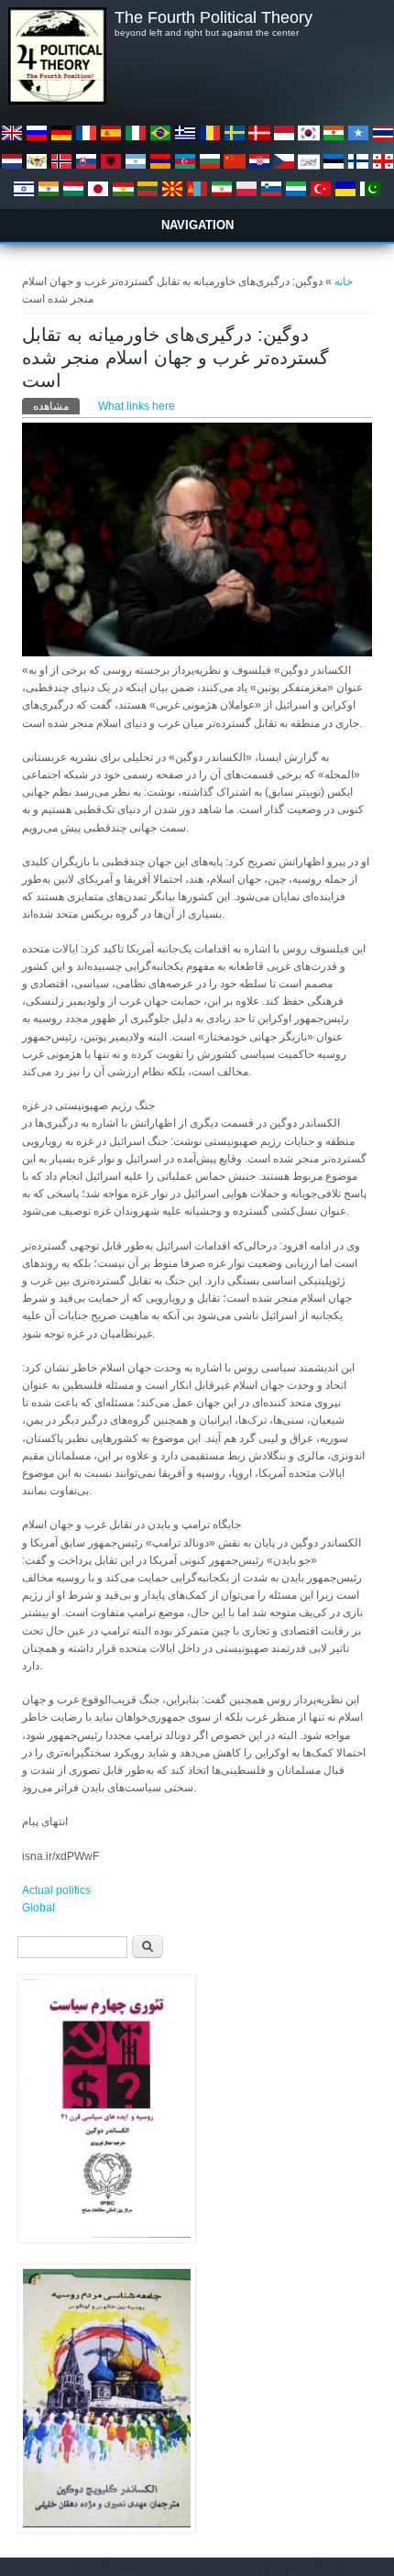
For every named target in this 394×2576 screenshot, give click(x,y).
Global (38, 1908)
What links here (137, 406)
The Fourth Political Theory (213, 17)
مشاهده (56, 406)
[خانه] (57, 101)
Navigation (197, 225)
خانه (344, 281)
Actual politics (56, 1890)
